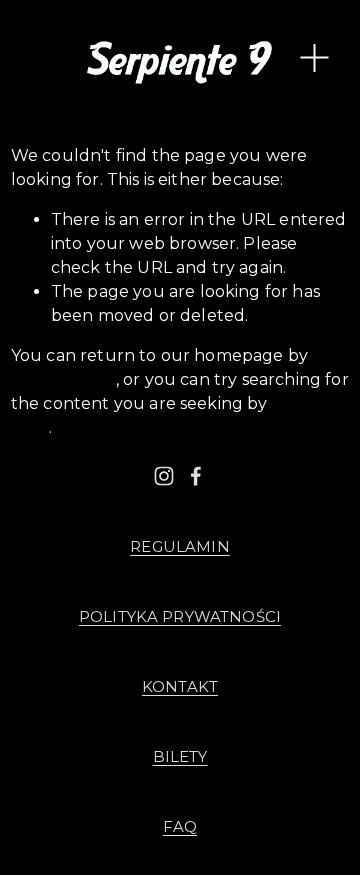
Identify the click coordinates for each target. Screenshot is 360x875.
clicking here (63, 379)
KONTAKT (180, 687)
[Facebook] (196, 476)
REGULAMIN (179, 547)
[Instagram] (164, 476)
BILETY (180, 757)
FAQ (180, 827)
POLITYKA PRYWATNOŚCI (180, 617)
